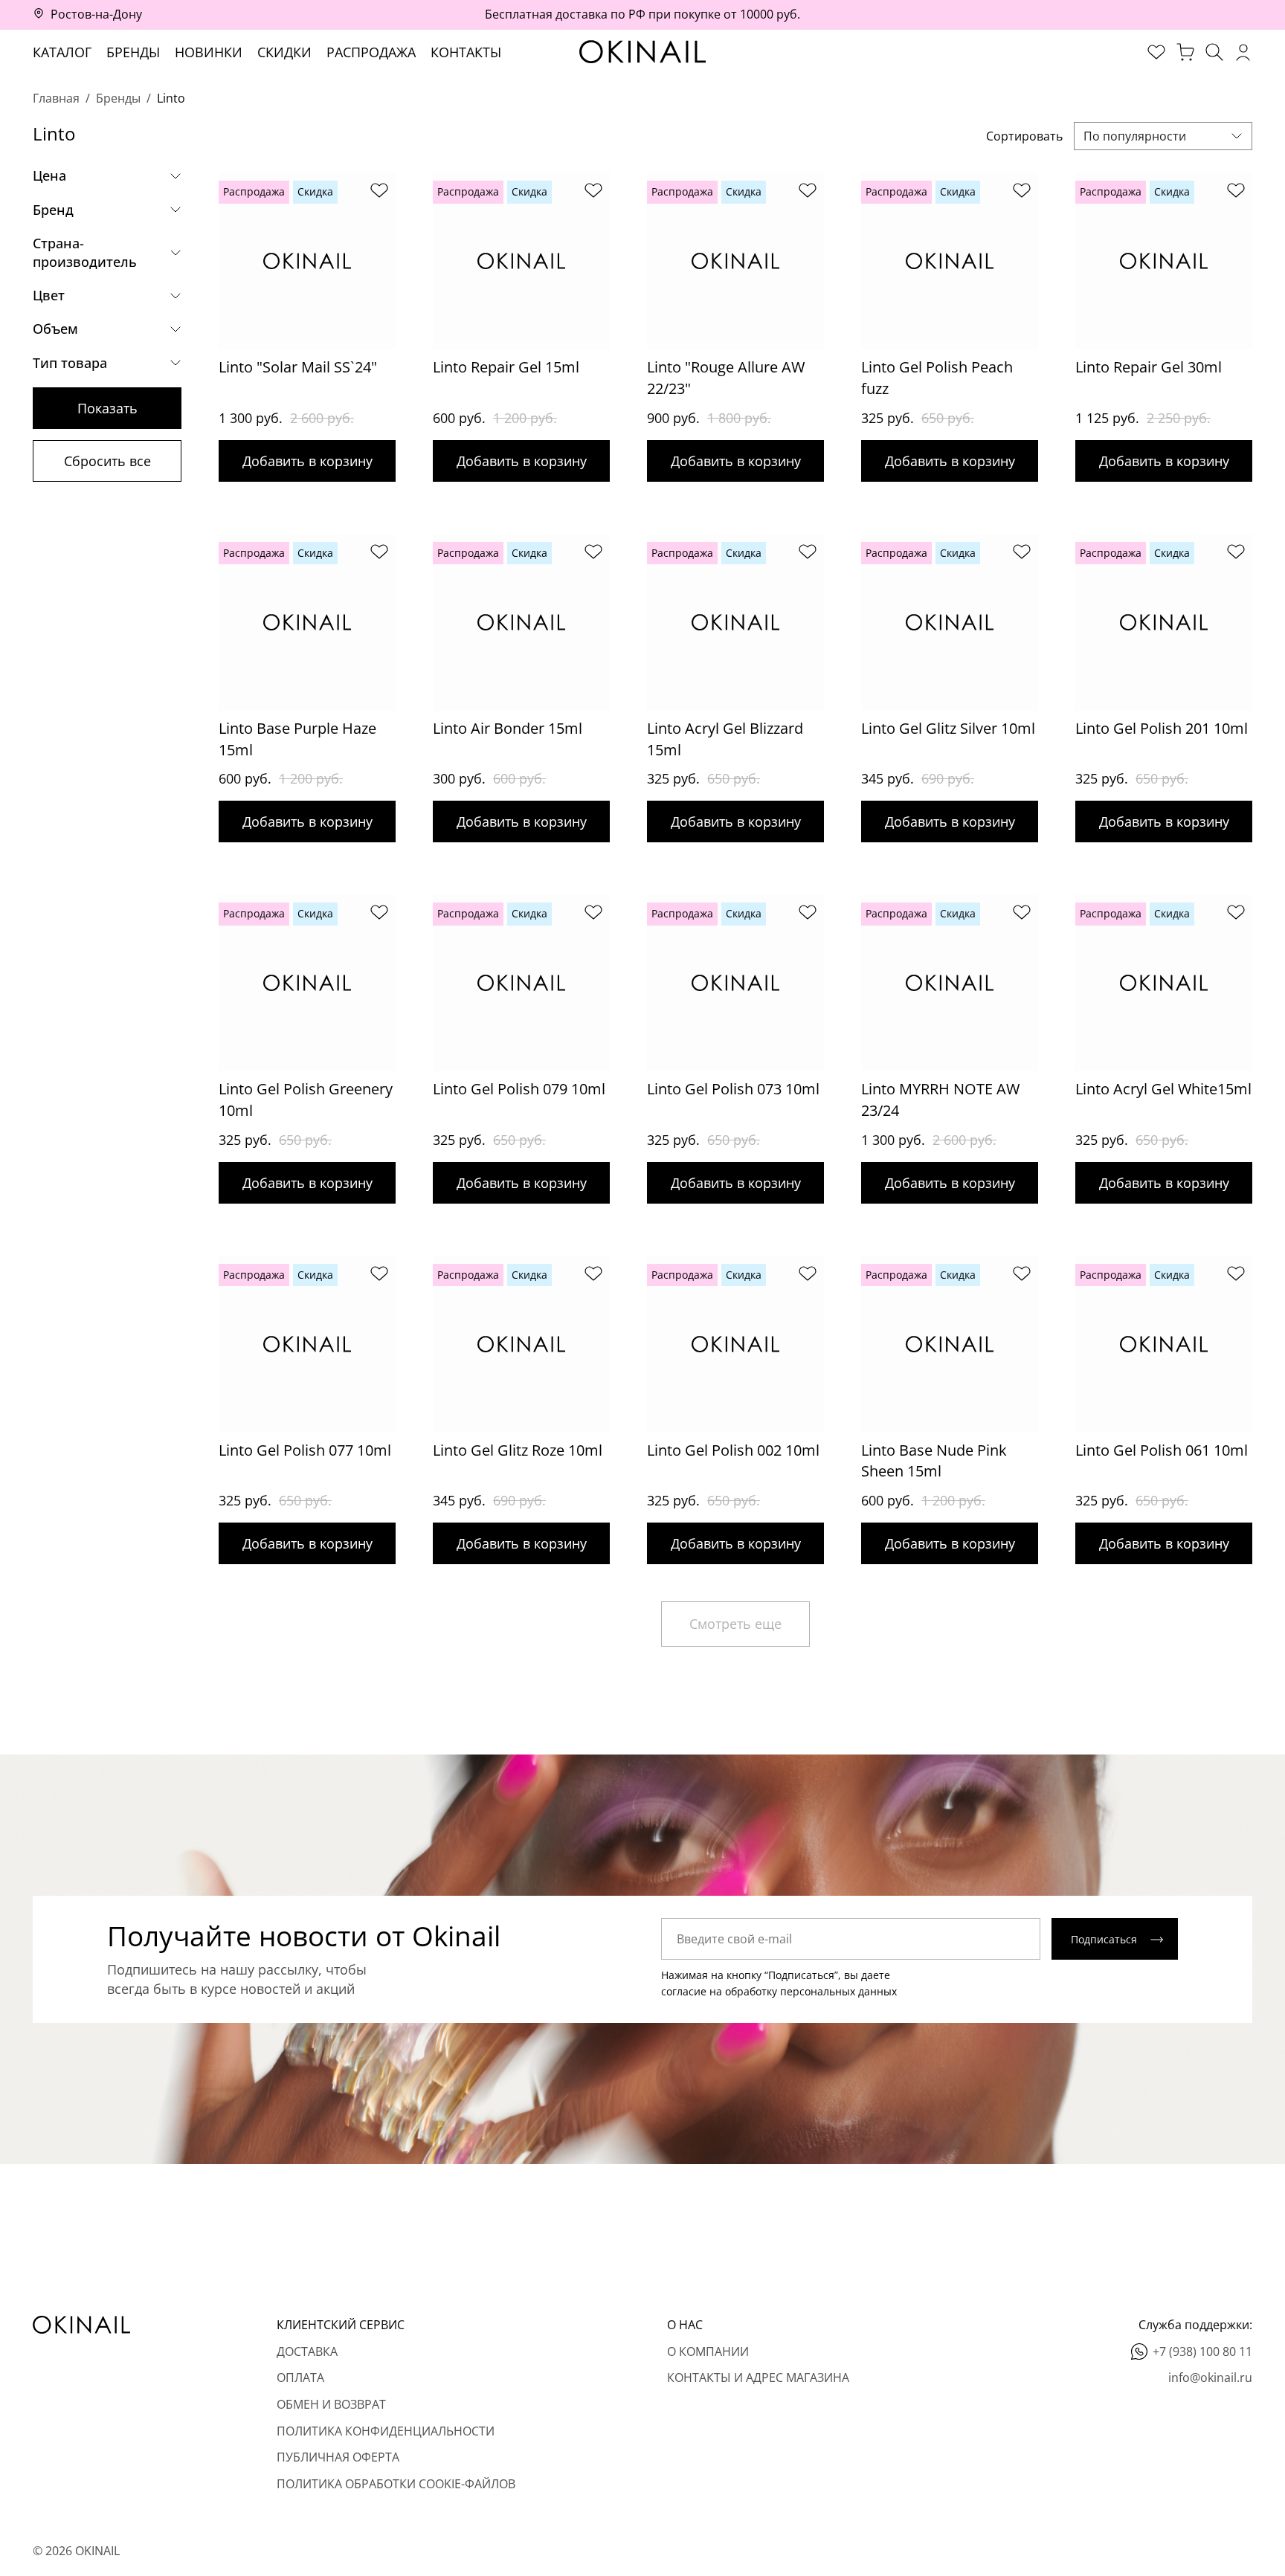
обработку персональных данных (811, 1991)
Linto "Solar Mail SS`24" (298, 367)
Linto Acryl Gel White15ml (1163, 1089)
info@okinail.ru (1210, 2378)
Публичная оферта (338, 2457)
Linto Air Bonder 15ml (508, 728)
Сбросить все (107, 461)
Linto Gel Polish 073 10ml (733, 1089)
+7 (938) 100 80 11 (1202, 2351)
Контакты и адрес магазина (758, 2378)
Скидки (284, 52)
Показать (107, 408)
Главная (56, 98)
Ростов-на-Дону (96, 14)
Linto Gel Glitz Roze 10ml (518, 1450)
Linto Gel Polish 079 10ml (519, 1089)
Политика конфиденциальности (386, 2431)
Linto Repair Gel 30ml (1149, 367)
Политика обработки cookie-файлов (396, 2484)
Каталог (62, 52)
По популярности (1135, 136)
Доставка (307, 2351)
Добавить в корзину (307, 461)
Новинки (209, 52)
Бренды (133, 52)
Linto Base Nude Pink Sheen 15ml (934, 1461)
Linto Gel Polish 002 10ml (733, 1450)
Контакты (466, 52)
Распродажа (371, 52)
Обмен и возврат (331, 2404)
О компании (708, 2351)
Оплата (300, 2378)
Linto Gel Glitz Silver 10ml (948, 728)
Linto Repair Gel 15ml (506, 367)
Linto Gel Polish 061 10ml (1162, 1450)
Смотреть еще (735, 1624)
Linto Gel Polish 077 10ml (305, 1450)
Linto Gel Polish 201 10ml (1162, 728)
